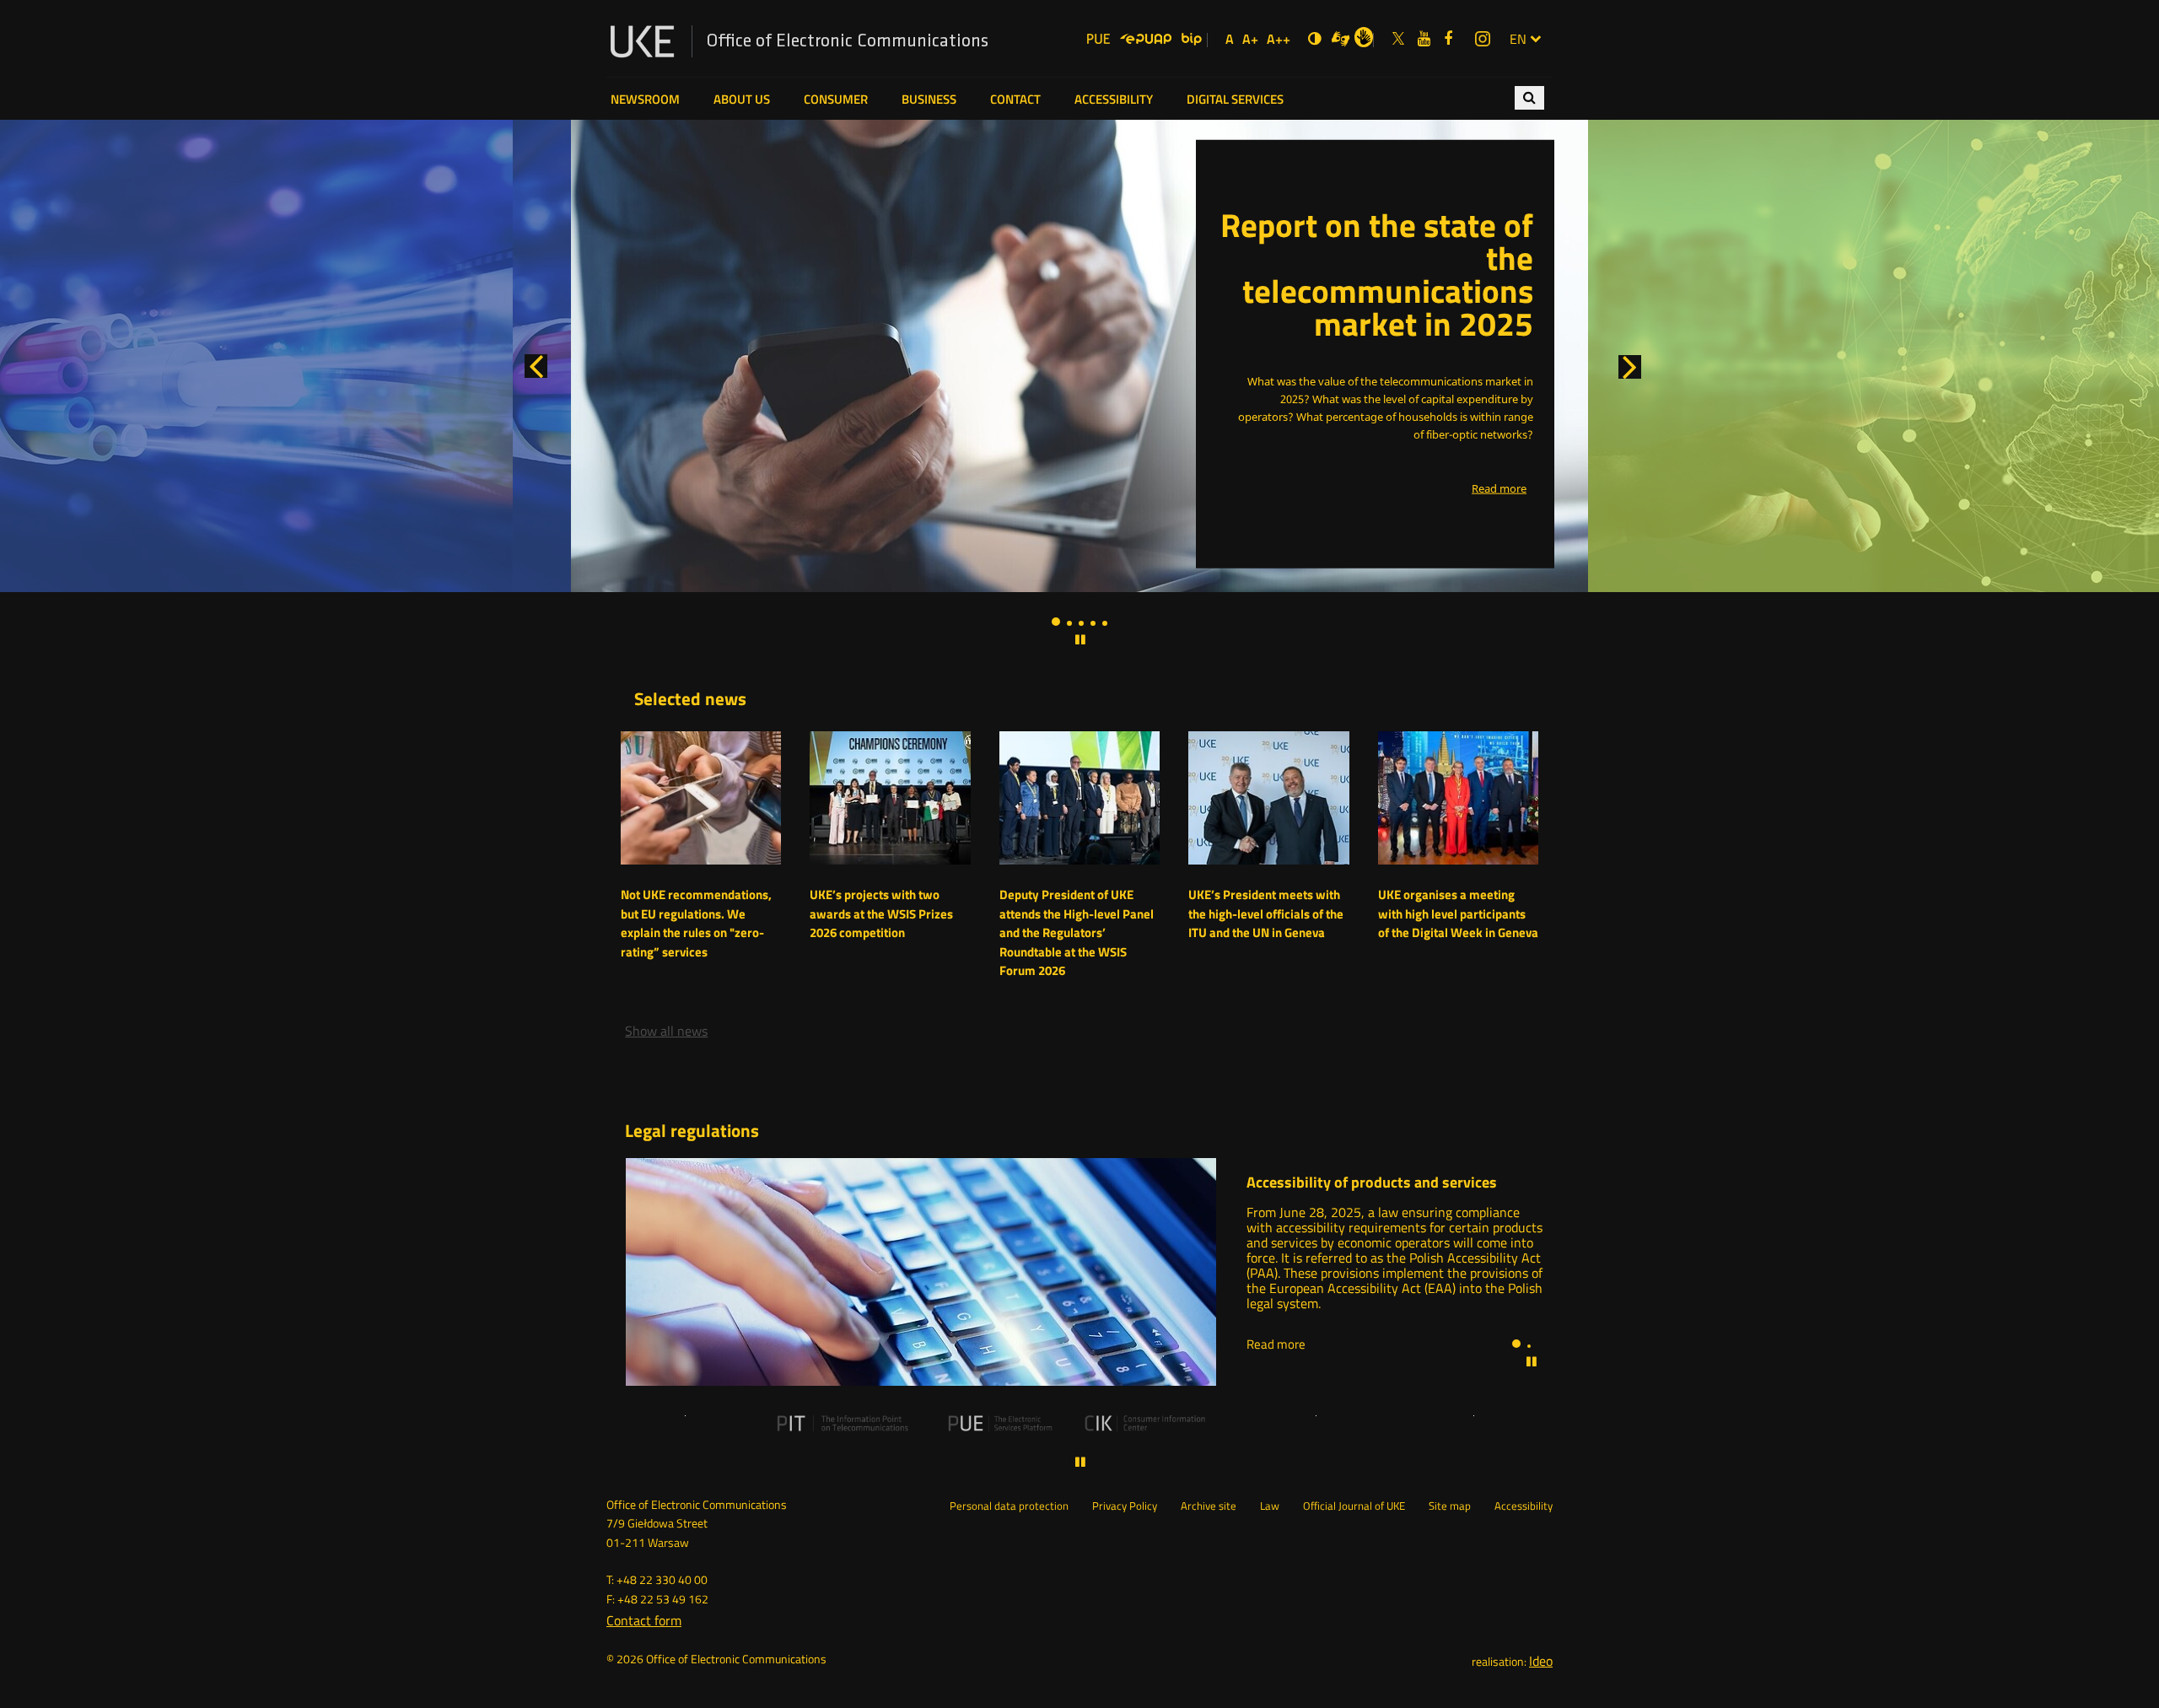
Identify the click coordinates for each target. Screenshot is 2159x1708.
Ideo (1541, 1661)
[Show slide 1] (1056, 622)
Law (1270, 1506)
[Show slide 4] (1093, 623)
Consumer (836, 100)
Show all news (666, 1031)
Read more (1276, 1344)
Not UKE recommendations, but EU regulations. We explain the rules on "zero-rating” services (696, 924)
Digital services (1235, 100)
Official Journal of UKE (1354, 1506)
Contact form (644, 1620)
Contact (1015, 100)
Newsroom (645, 100)
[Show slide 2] (1069, 623)
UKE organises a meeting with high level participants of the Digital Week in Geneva (1458, 914)
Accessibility (1114, 100)
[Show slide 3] (1081, 623)
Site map (1450, 1506)
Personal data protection (1009, 1506)
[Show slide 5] (1105, 623)
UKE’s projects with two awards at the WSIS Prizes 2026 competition (881, 914)
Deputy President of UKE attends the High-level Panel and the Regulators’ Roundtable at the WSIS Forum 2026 (1077, 933)
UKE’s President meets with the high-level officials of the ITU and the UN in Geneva (1266, 914)
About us (742, 100)
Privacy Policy (1125, 1506)
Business (929, 100)
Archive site (1209, 1506)
